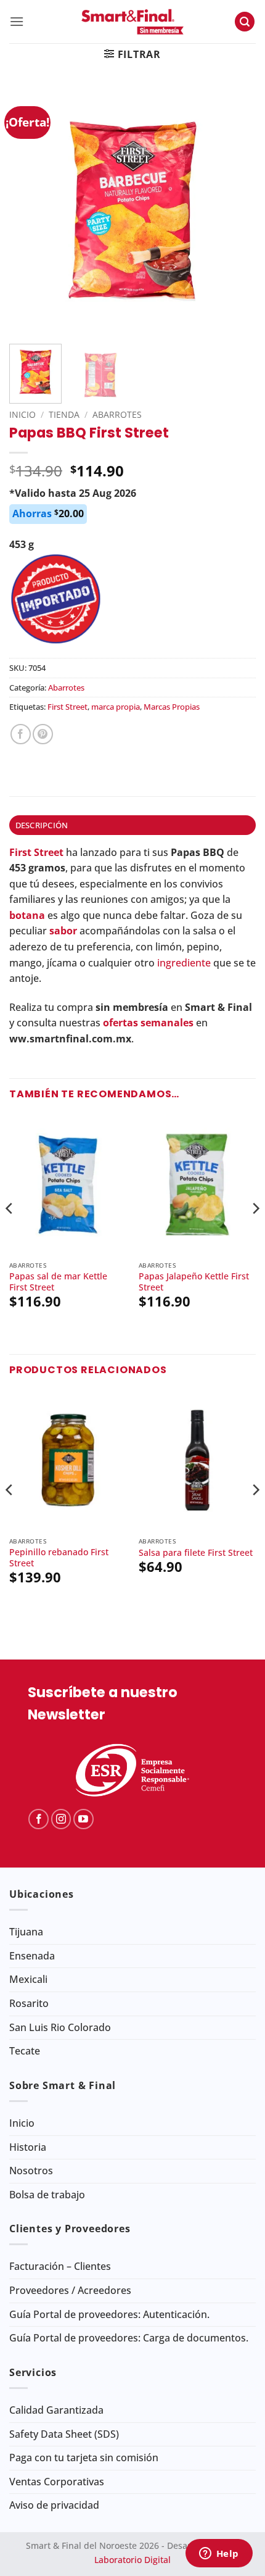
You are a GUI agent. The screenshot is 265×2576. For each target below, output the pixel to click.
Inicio (22, 414)
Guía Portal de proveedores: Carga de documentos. (129, 2338)
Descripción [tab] (42, 825)
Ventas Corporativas (57, 2482)
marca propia (116, 707)
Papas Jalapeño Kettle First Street (194, 1282)
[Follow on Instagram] (61, 1819)
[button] (17, 21)
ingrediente (184, 963)
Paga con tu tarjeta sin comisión (84, 2458)
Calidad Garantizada (56, 2410)
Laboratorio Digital (132, 2560)
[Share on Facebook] (21, 734)
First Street (67, 707)
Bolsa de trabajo (47, 2195)
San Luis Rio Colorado (60, 2027)
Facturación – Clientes (60, 2266)
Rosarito (29, 2003)
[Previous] (30, 211)
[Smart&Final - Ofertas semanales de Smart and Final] (132, 22)
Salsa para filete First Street (196, 1553)
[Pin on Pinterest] (43, 734)
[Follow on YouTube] (84, 1819)
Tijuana (26, 1932)
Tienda (64, 414)
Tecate (25, 2051)
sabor (63, 931)
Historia (28, 2147)
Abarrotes (117, 414)
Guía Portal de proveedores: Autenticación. (109, 2314)
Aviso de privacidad (54, 2505)
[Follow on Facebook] (39, 1819)
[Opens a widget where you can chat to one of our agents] (219, 2554)
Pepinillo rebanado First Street (59, 1557)
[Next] (235, 211)
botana (27, 915)
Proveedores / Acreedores (70, 2290)
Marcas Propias (172, 707)
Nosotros (31, 2171)
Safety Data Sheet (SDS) (64, 2434)
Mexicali (28, 1979)
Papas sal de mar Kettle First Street (58, 1282)
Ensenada (32, 1956)
